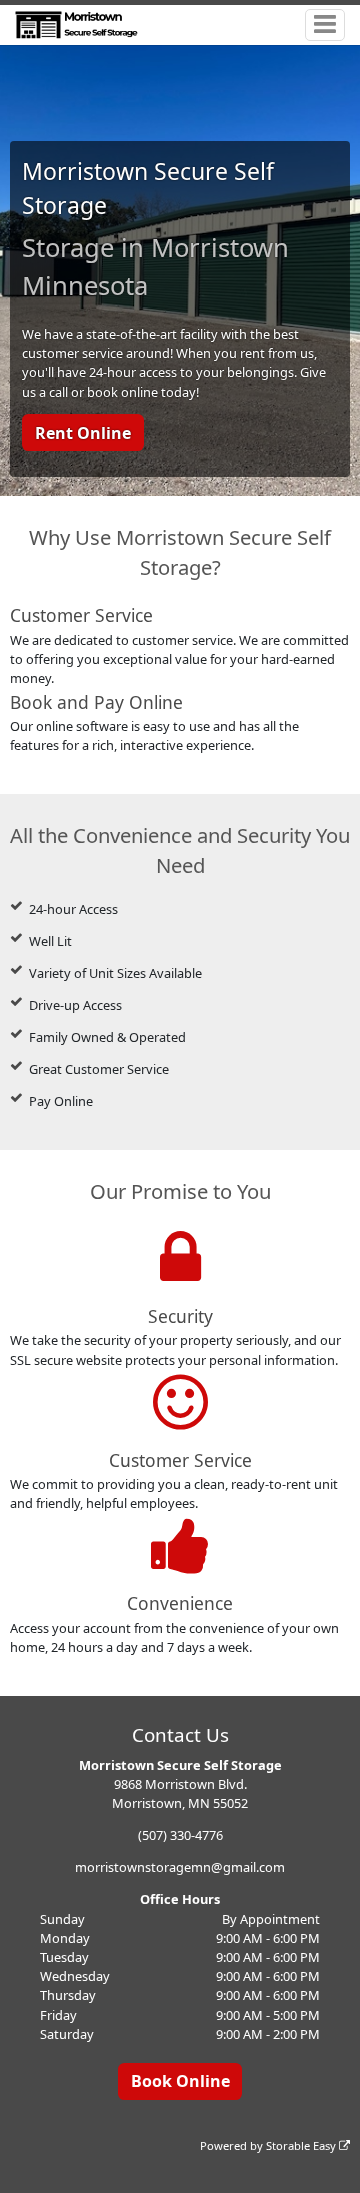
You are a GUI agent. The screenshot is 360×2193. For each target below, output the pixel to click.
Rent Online (83, 433)
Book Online (180, 2081)
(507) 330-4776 (180, 1835)
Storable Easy (302, 2145)
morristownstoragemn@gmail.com (180, 1867)
